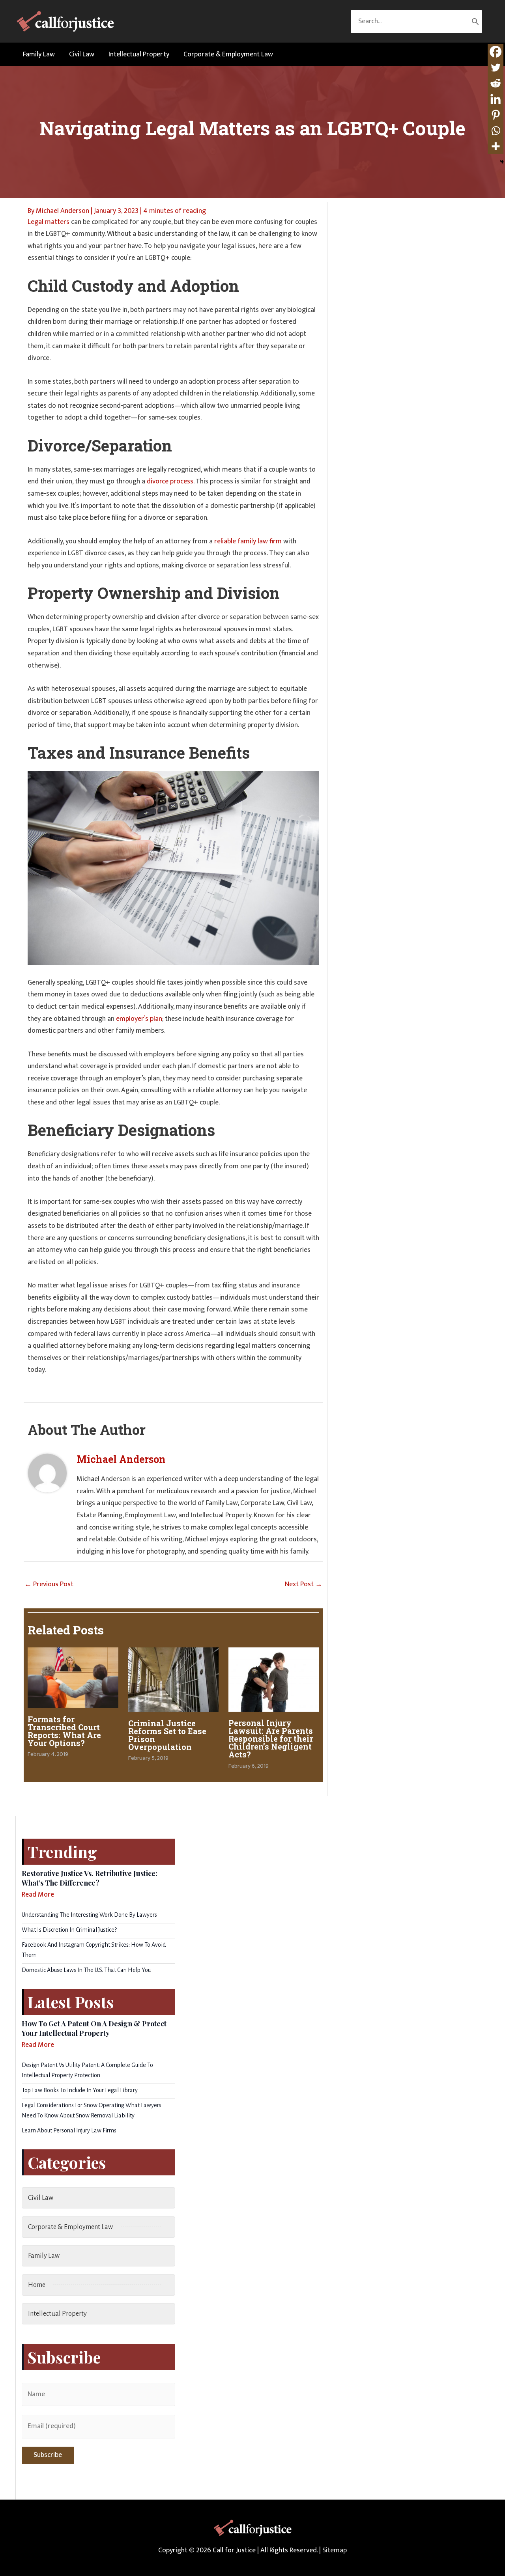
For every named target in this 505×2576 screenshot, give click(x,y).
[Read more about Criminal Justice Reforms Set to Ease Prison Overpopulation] (174, 1679)
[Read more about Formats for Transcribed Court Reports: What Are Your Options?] (73, 1677)
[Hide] (502, 162)
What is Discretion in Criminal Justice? (69, 1930)
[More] (496, 146)
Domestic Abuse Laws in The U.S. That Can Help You (86, 1970)
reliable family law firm (248, 541)
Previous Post (49, 1584)
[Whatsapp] (496, 131)
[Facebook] (496, 52)
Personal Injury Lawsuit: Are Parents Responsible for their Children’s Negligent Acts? (271, 1738)
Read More (38, 1895)
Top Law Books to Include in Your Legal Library (80, 2090)
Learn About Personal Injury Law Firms (69, 2130)
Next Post (304, 1584)
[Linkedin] (496, 99)
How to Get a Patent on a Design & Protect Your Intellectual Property (94, 2028)
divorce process (170, 481)
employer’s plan (139, 1019)
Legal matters (49, 222)
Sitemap (335, 2550)
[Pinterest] (496, 115)
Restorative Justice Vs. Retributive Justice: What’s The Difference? (90, 1878)
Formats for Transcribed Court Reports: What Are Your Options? (64, 1731)
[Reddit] (496, 83)
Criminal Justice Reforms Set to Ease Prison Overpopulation (167, 1735)
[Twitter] (496, 67)
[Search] (475, 22)
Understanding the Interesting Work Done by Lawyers (89, 1915)
